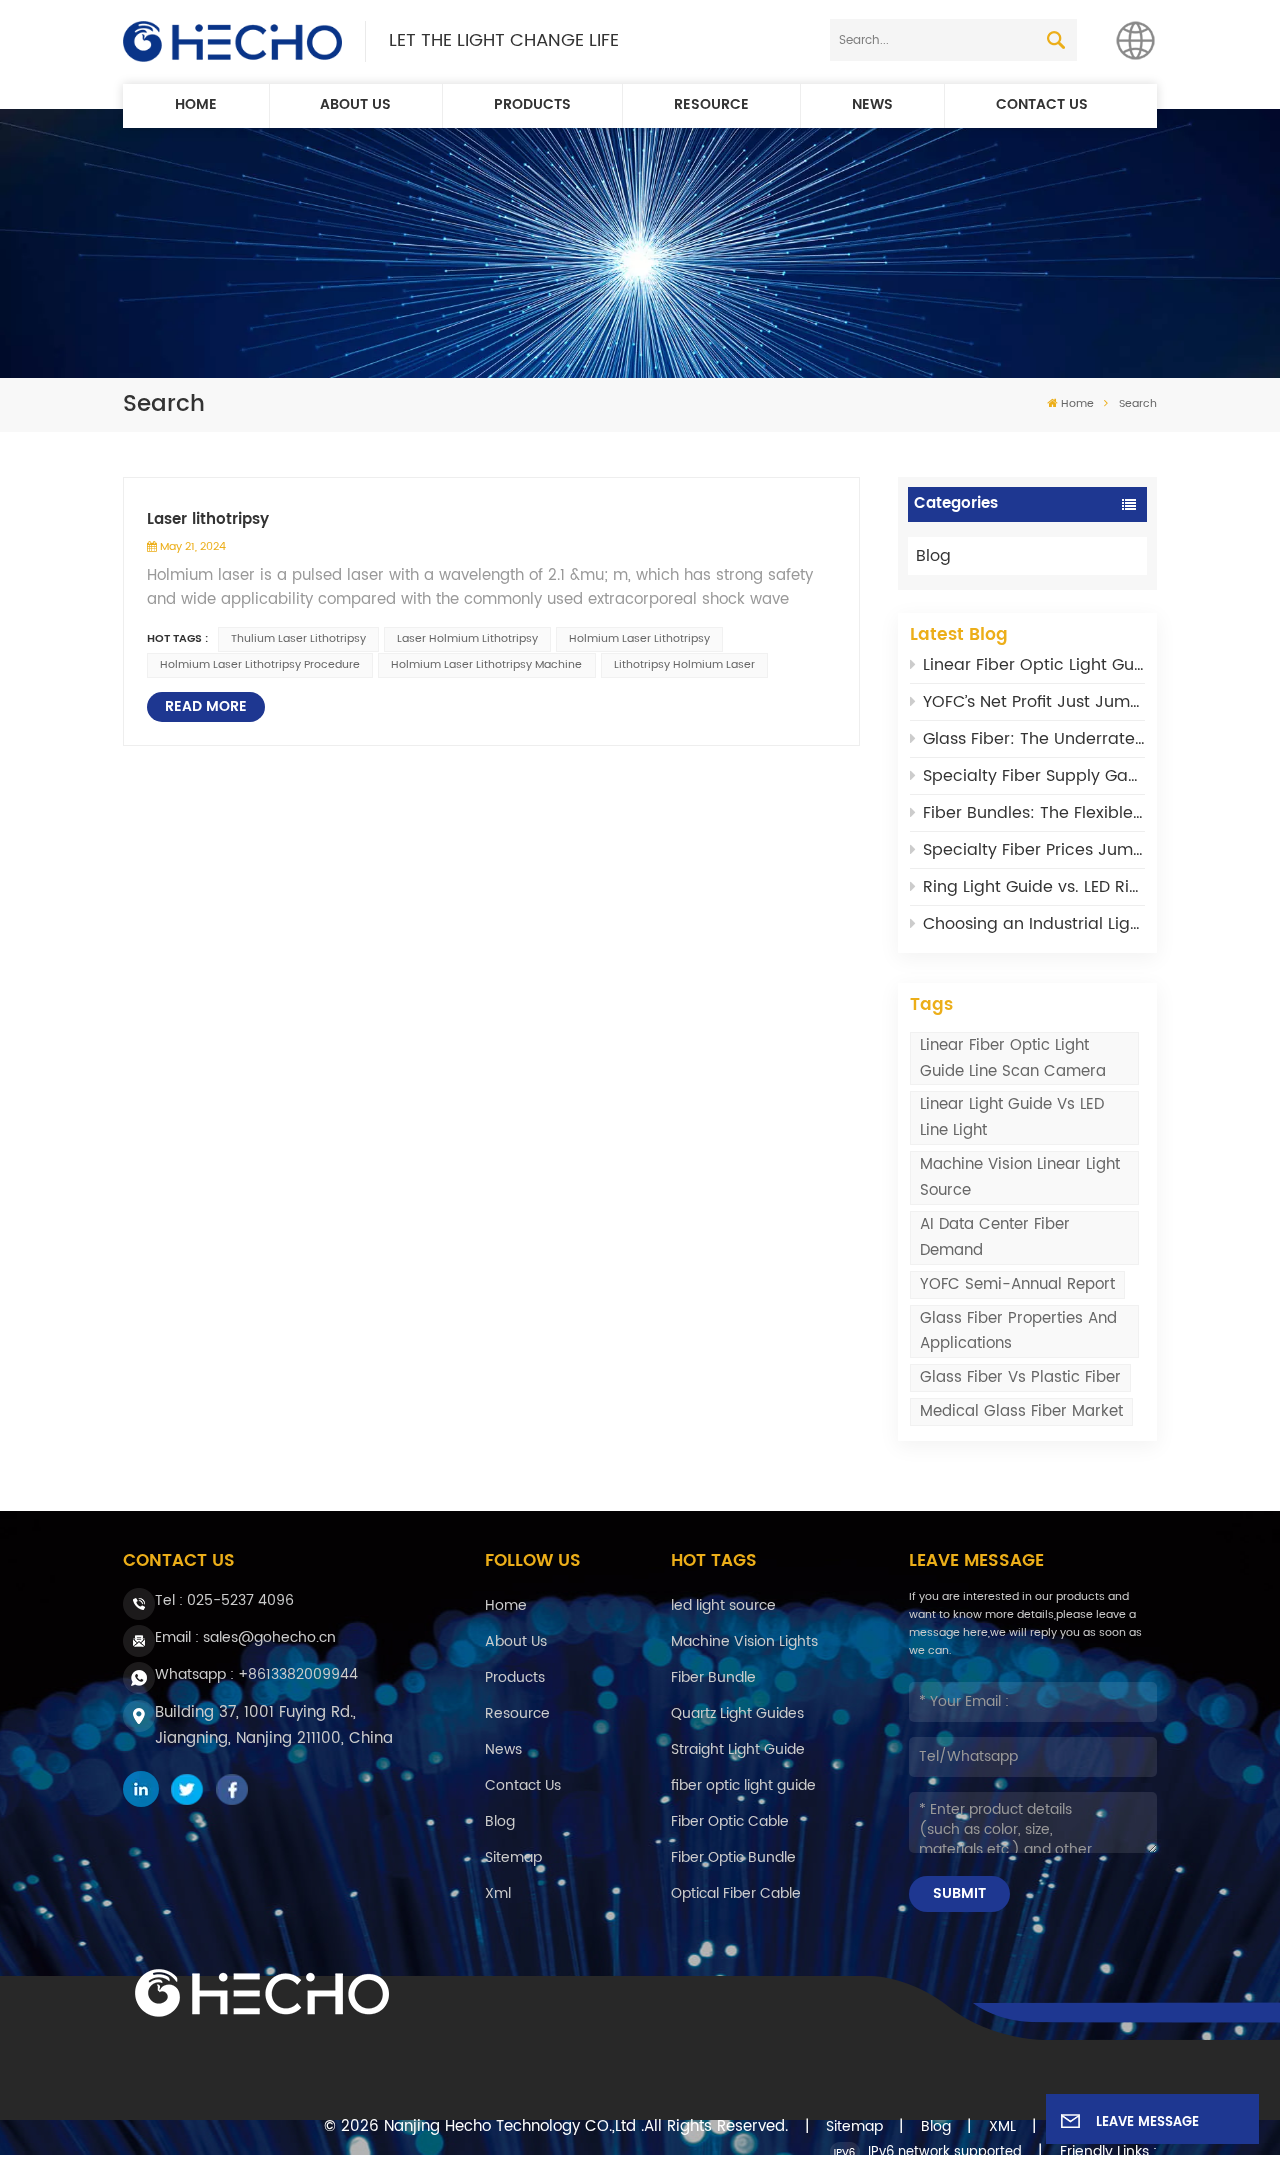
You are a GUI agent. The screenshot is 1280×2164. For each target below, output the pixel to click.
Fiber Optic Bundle (733, 1857)
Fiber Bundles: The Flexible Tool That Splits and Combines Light (1034, 813)
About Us (355, 105)
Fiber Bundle (713, 1677)
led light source (723, 1605)
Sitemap (513, 1857)
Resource (711, 105)
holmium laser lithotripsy (639, 639)
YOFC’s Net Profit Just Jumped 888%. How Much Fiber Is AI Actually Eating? (1034, 702)
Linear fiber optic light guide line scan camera (1013, 1058)
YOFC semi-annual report (1017, 1284)
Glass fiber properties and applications (1018, 1331)
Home (196, 105)
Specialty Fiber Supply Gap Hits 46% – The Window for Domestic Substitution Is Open (1034, 776)
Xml (498, 1893)
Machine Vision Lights (744, 1641)
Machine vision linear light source (1020, 1177)
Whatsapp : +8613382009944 (256, 1674)
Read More (206, 707)
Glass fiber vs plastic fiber (1020, 1377)
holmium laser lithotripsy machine (486, 665)
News (872, 105)
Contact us (1042, 105)
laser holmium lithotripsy (467, 639)
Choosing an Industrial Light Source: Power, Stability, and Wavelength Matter (1034, 924)
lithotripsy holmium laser (684, 665)
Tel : (224, 1600)
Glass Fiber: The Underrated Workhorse (1034, 739)
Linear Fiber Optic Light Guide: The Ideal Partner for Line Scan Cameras (1034, 665)
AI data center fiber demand (995, 1237)
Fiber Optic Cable (730, 1821)
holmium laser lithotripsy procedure (260, 665)
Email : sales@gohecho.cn (245, 1637)
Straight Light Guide (738, 1749)
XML (1002, 2127)
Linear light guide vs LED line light (1012, 1117)
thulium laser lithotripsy (298, 639)
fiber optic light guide (743, 1785)
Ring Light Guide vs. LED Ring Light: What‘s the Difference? (1034, 887)
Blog (933, 556)
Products (532, 105)
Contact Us (523, 1785)
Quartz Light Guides (737, 1713)
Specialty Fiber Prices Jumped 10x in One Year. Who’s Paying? (1034, 850)
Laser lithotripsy (208, 520)
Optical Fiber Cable (736, 1893)
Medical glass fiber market (1021, 1411)
